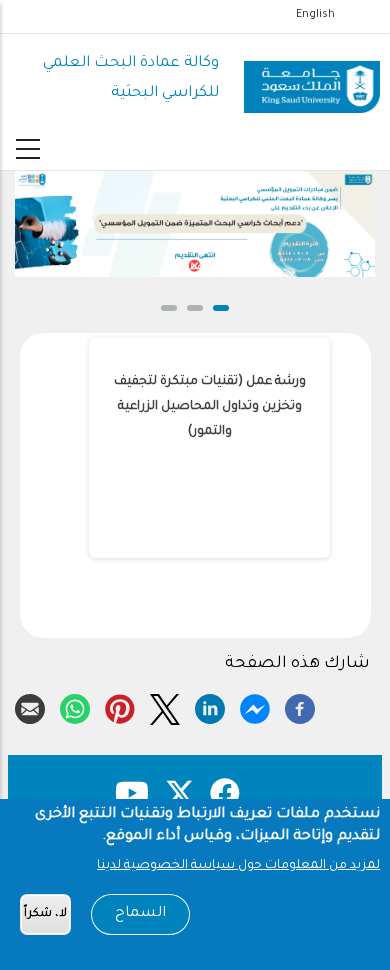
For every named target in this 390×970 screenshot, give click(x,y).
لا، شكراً (45, 914)
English (315, 15)
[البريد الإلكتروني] (30, 706)
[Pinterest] (120, 706)
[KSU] (312, 79)
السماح (140, 914)
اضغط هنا (195, 268)
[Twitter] (165, 706)
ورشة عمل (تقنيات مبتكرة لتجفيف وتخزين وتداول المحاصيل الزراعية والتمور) (210, 407)
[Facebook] (300, 706)
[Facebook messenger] (255, 706)
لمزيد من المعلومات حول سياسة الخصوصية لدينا (238, 866)
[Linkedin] (210, 706)
